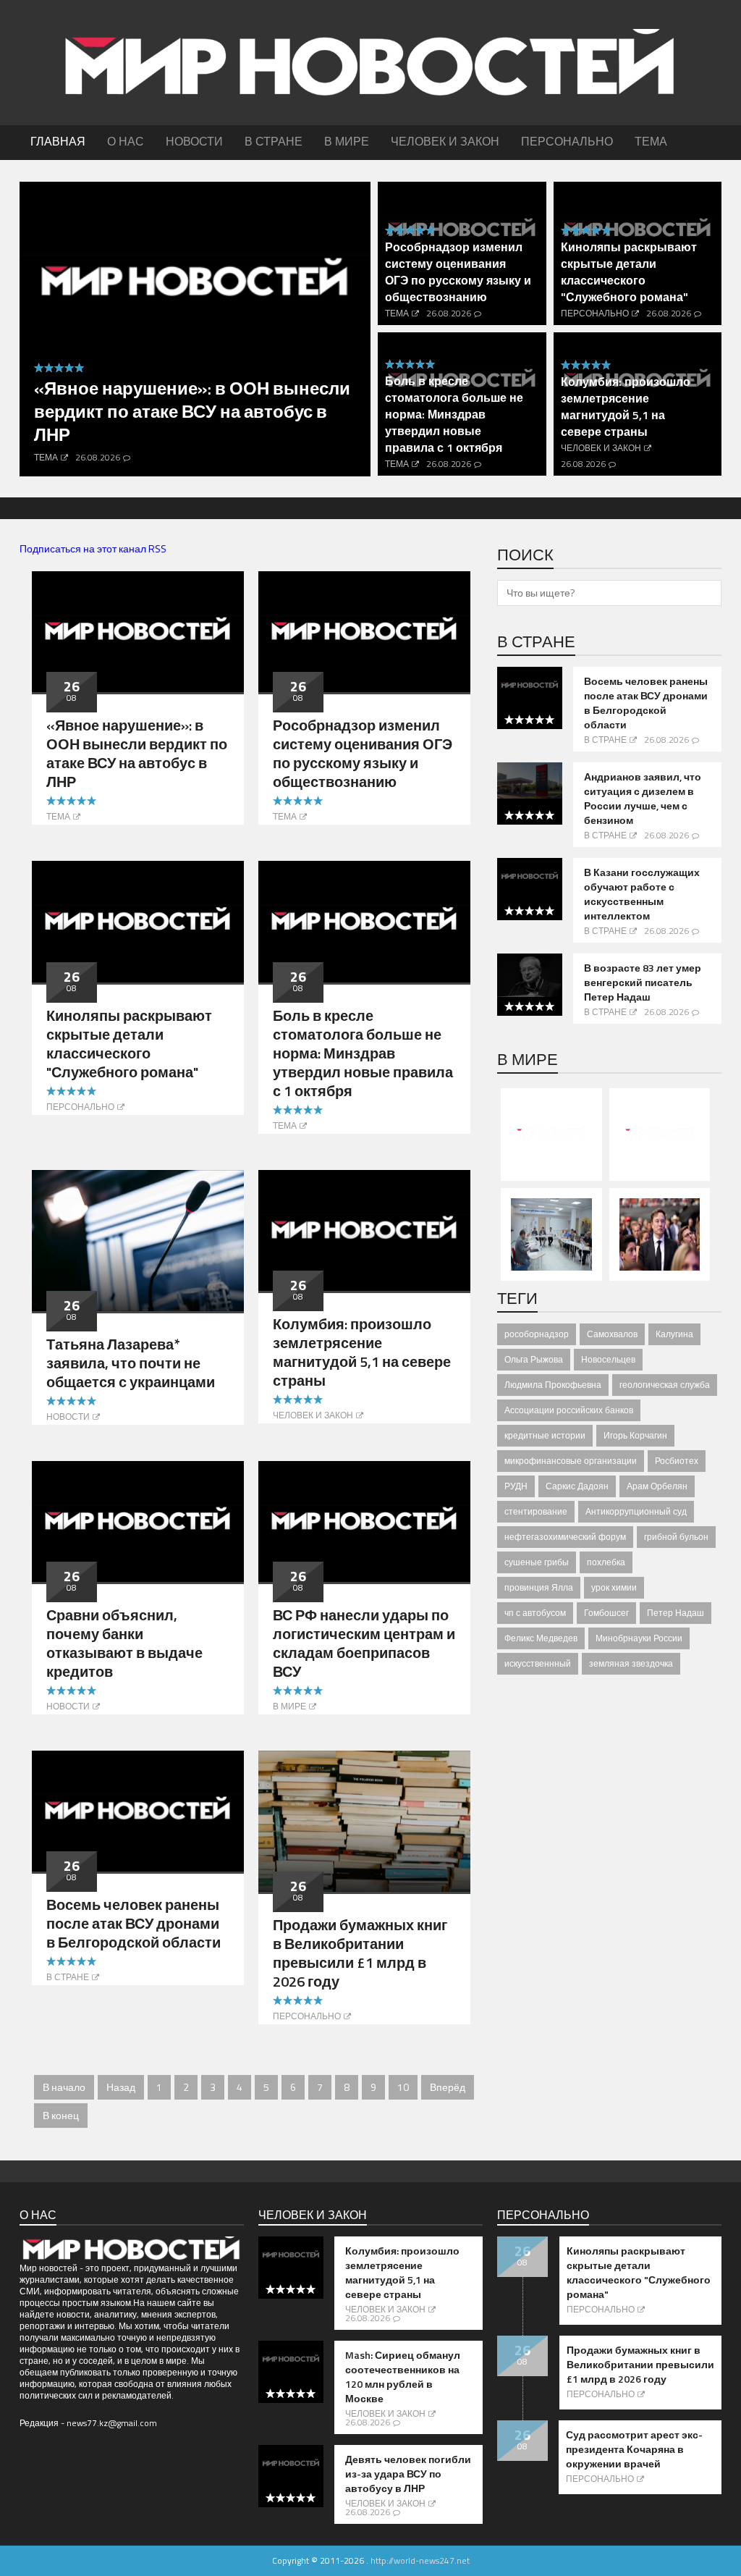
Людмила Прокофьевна (553, 1385)
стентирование (536, 1511)
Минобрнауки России (639, 1638)
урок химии (614, 1587)
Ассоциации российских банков (569, 1410)
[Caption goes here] (138, 630)
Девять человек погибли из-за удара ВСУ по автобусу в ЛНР (408, 2474)
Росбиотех (677, 1461)
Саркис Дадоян (577, 1486)
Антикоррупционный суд (636, 1511)
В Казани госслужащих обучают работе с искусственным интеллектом (642, 894)
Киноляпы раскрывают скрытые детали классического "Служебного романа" (629, 272)
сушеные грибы (537, 1562)
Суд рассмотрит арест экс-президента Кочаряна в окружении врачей (634, 2449)
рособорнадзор (537, 1334)
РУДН (516, 1486)
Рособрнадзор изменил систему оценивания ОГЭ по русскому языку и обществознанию (458, 272)
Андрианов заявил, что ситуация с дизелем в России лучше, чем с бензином (643, 799)
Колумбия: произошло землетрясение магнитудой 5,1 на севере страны (626, 407)
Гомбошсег (606, 1613)
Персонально (595, 313)
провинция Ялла (539, 1587)
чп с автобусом (535, 1613)
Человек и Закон (601, 448)
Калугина (674, 1334)
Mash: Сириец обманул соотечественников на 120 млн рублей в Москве (403, 2377)
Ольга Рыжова (534, 1359)
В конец (61, 2115)
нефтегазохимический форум (565, 1537)
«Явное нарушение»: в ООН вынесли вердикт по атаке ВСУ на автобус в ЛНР (192, 411)
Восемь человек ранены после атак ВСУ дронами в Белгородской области (134, 1923)
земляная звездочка (631, 1663)
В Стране (68, 1977)
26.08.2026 (98, 457)
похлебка (606, 1562)
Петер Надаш (676, 1613)
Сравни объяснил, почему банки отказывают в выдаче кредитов (124, 1643)
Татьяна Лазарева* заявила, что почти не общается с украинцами (131, 1363)
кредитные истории (545, 1435)
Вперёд (448, 2087)
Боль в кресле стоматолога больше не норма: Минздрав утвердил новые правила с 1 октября (454, 414)
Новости (68, 1417)
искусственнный (538, 1663)
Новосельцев (608, 1359)
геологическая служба (665, 1385)
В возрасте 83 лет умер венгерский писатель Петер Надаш (643, 982)
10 (403, 2087)
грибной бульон (676, 1537)
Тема (46, 457)
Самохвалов (612, 1334)
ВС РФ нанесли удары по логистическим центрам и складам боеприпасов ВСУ (364, 1643)
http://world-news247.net (420, 2560)
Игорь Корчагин (635, 1435)
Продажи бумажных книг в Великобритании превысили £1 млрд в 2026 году (360, 1953)
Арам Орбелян (657, 1486)
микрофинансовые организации (571, 1461)
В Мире (289, 1706)
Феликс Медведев (541, 1638)
